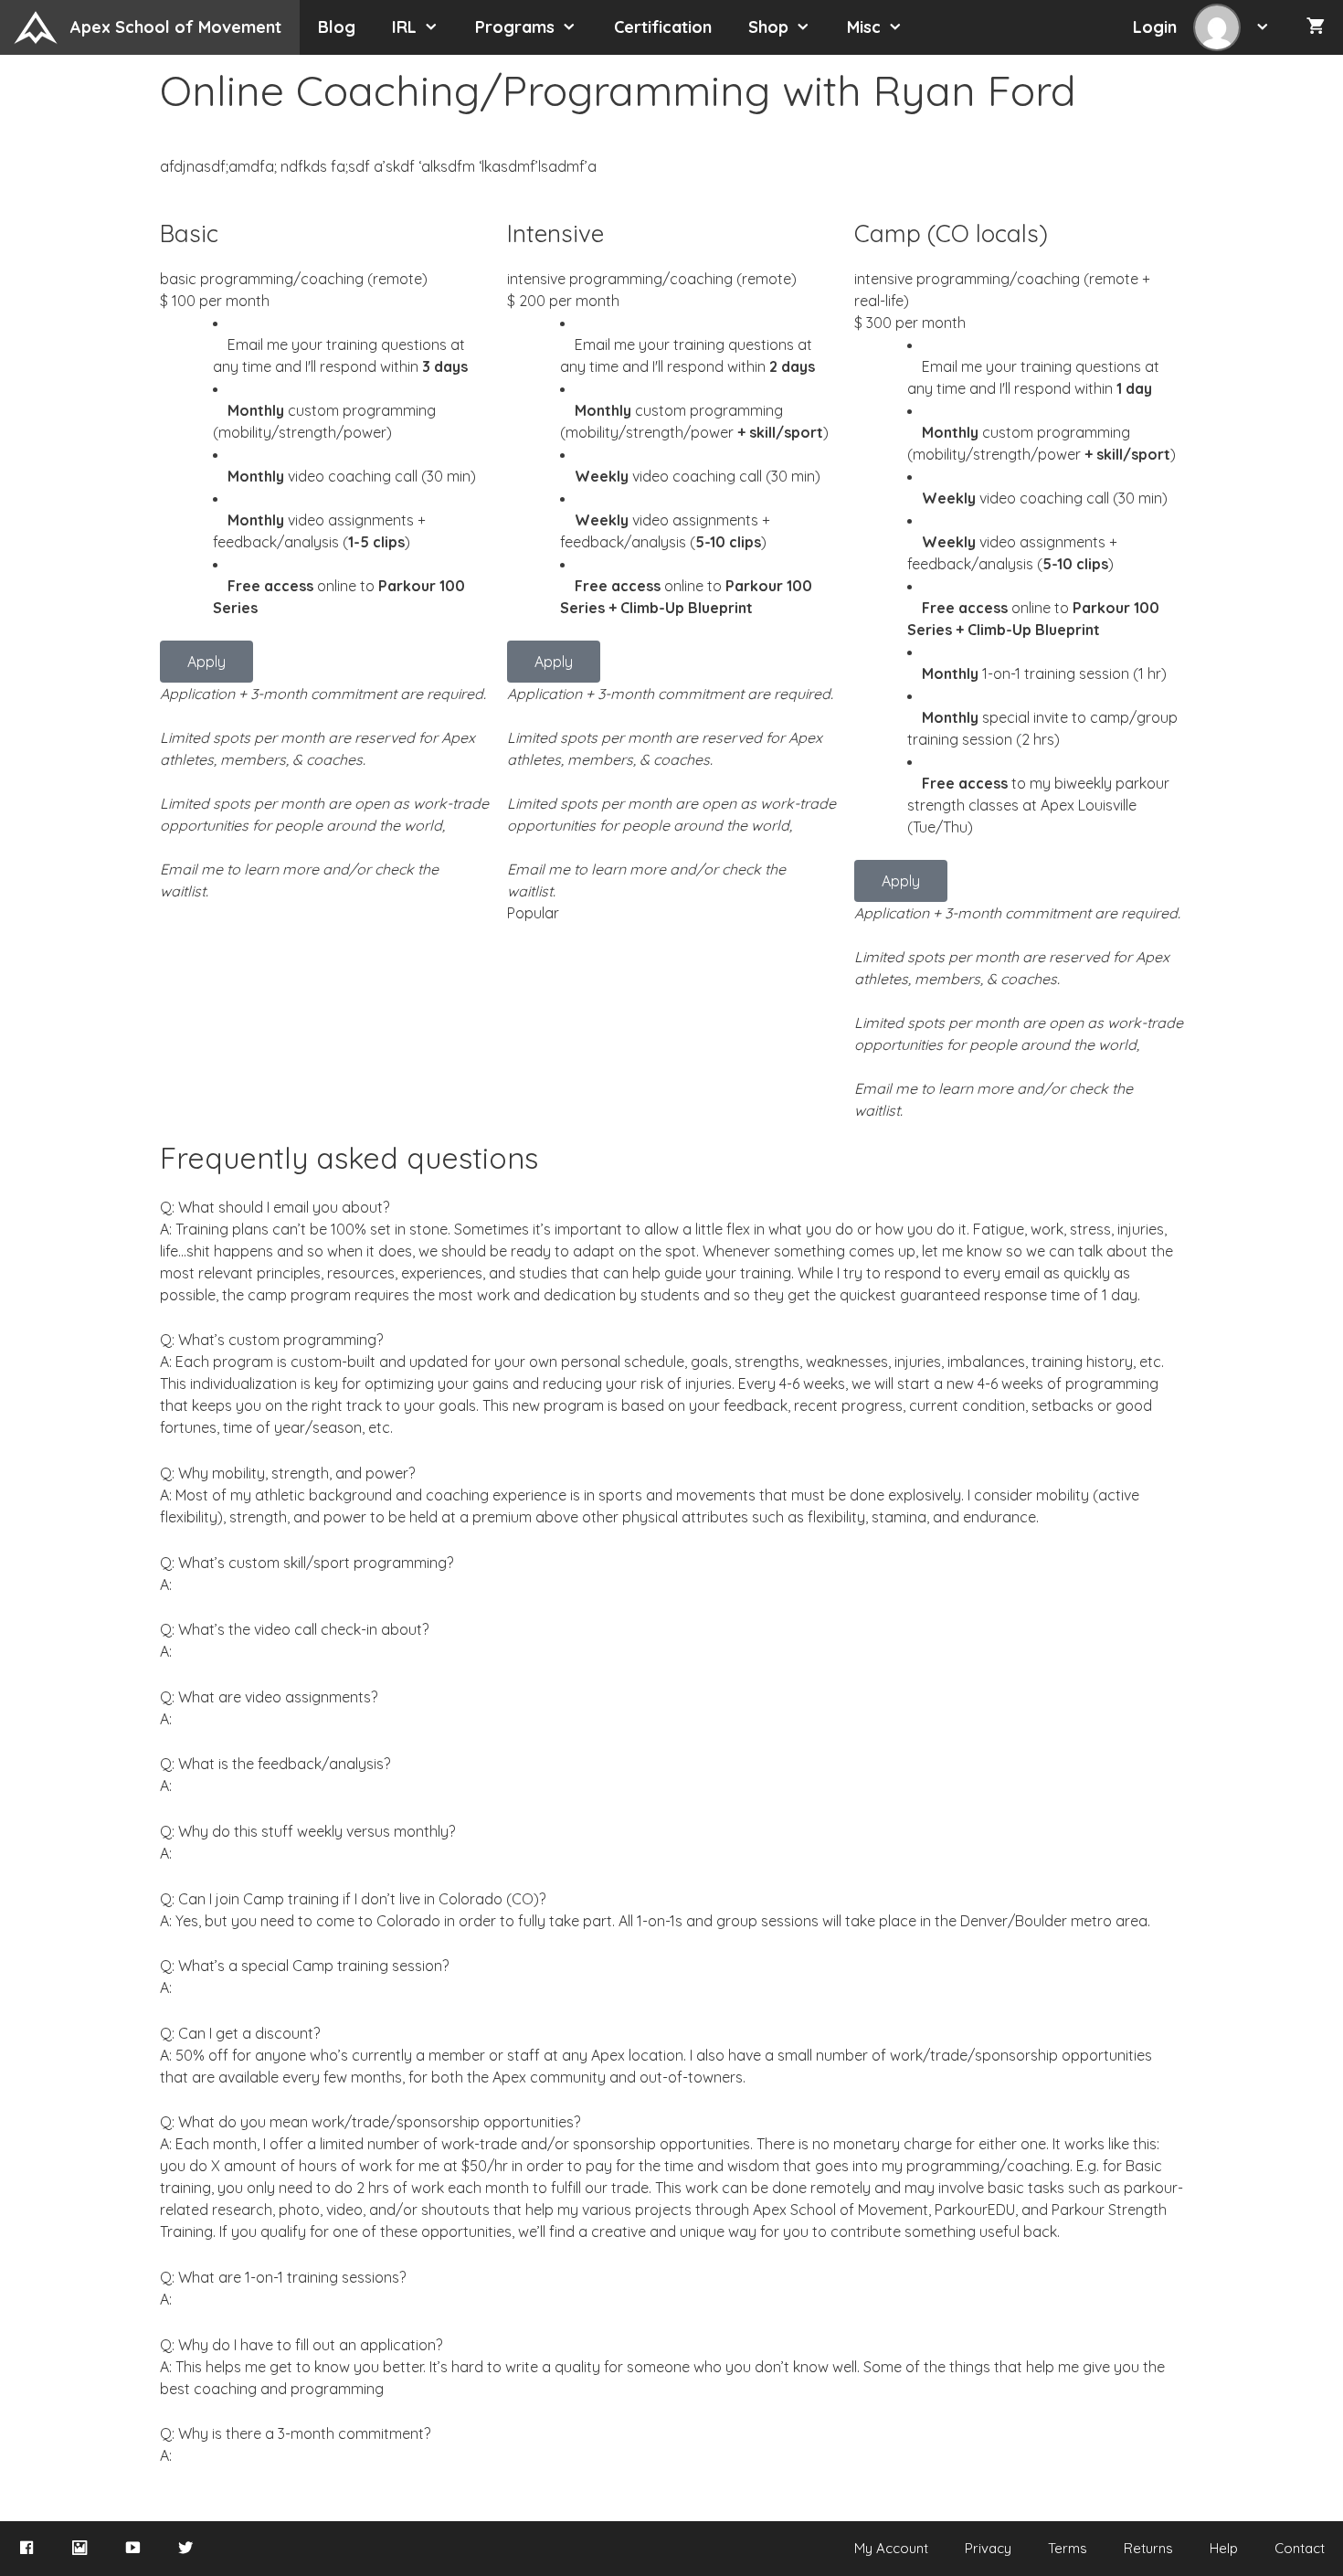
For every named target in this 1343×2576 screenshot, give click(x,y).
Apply (206, 662)
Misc (864, 27)
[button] (1268, 27)
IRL (404, 27)
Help (1224, 2548)
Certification (663, 27)
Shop (768, 27)
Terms (1068, 2548)
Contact (1300, 2548)
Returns (1148, 2548)
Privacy (988, 2548)
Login (1157, 27)
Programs (515, 27)
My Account (891, 2548)
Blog (337, 27)
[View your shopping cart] (1316, 27)
